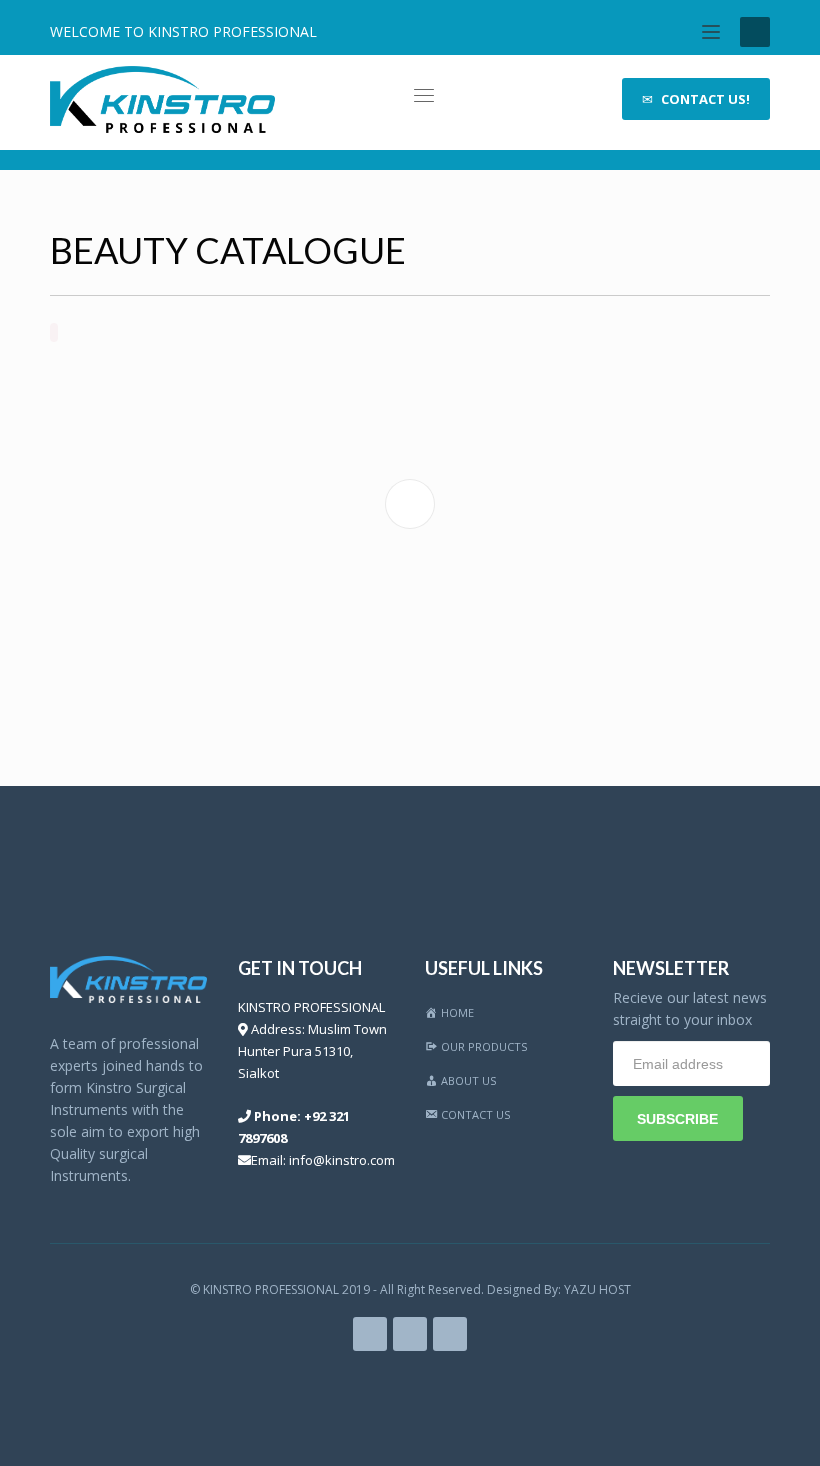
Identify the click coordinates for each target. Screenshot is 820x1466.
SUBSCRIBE (677, 1119)
